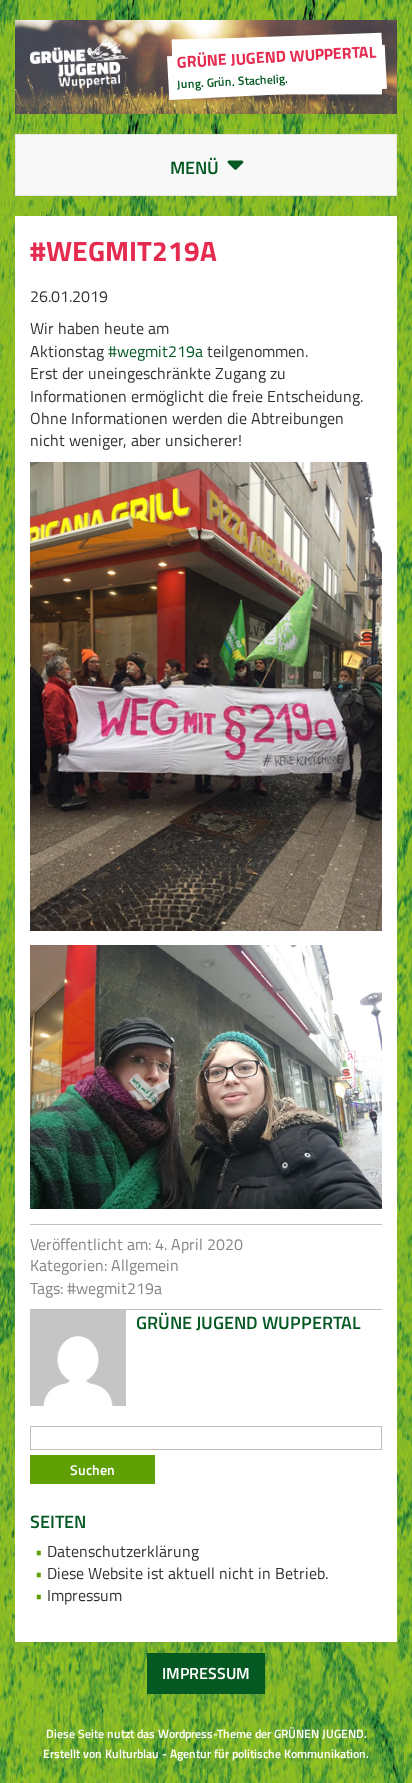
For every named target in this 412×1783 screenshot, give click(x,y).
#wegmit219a (155, 351)
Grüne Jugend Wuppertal (248, 1322)
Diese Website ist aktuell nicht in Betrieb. (187, 1573)
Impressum (84, 1595)
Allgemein (145, 1265)
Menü (223, 168)
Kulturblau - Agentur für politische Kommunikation (235, 1753)
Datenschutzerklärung (123, 1551)
